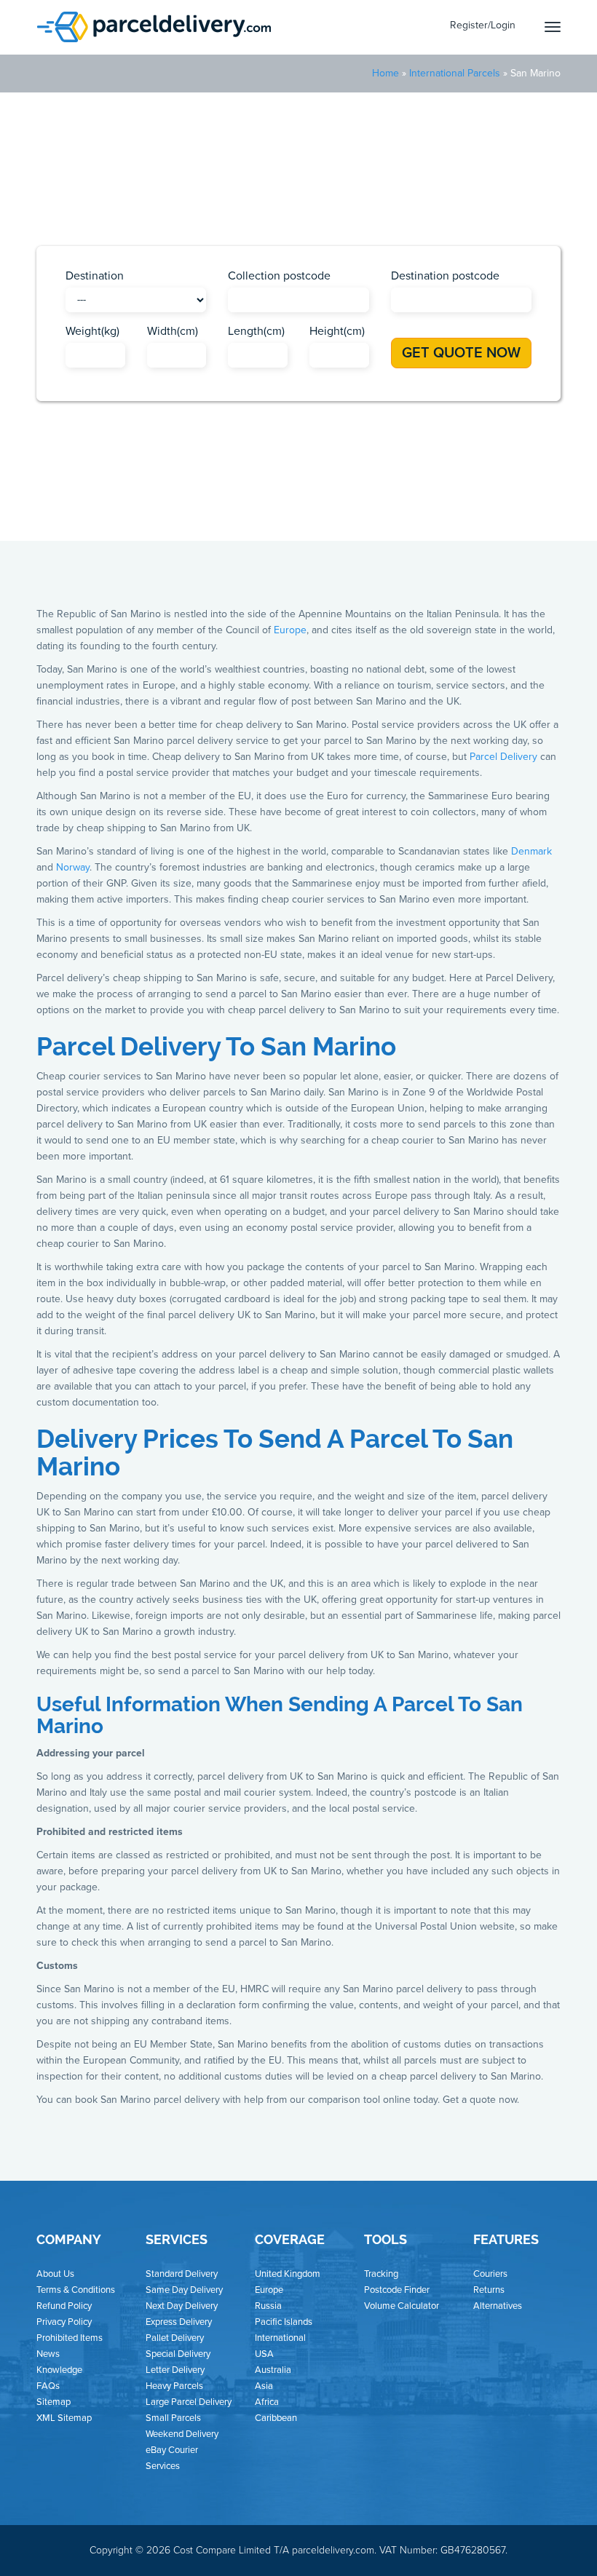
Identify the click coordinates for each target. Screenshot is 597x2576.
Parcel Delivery (503, 757)
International (280, 2338)
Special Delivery (178, 2354)
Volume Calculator (402, 2306)
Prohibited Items (70, 2338)
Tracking (381, 2274)
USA (453, 489)
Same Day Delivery (184, 2290)
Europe (327, 489)
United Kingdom (288, 2274)
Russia (268, 2306)
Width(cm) (173, 331)
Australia (273, 2370)
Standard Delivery (182, 2274)
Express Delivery (179, 2322)
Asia (217, 489)
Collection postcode (279, 276)
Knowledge (59, 2370)
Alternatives (498, 2306)
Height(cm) (337, 331)
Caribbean (268, 489)
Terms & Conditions (76, 2290)
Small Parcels (173, 2418)
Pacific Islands (393, 489)
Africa (176, 489)
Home (386, 73)
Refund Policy (64, 2306)
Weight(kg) (92, 331)
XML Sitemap (64, 2418)
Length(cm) (256, 331)
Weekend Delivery (182, 2434)
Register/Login (483, 25)
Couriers (490, 2274)
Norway (73, 867)
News (48, 2354)
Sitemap (54, 2402)
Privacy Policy (64, 2322)
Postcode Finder (397, 2290)
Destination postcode (445, 276)
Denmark (531, 851)
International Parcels (455, 73)
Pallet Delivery (175, 2338)
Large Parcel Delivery (189, 2402)
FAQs (48, 2386)
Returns (489, 2290)
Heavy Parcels (174, 2386)
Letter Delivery (175, 2370)
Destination (95, 276)
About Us (55, 2274)
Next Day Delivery (182, 2306)
